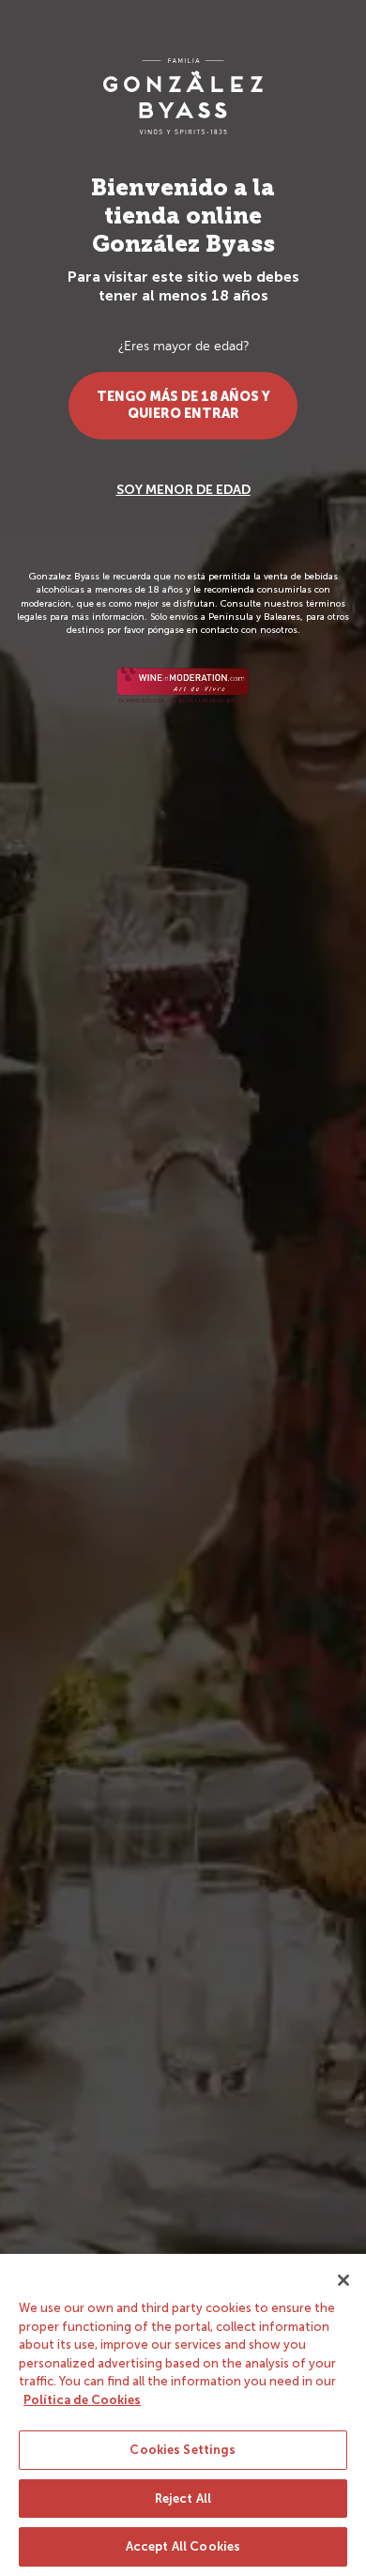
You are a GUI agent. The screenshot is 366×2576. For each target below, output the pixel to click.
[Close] (343, 2280)
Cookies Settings (183, 2450)
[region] (183, 2415)
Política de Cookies (82, 2400)
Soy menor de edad (183, 490)
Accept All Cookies (183, 2546)
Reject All (183, 2499)
